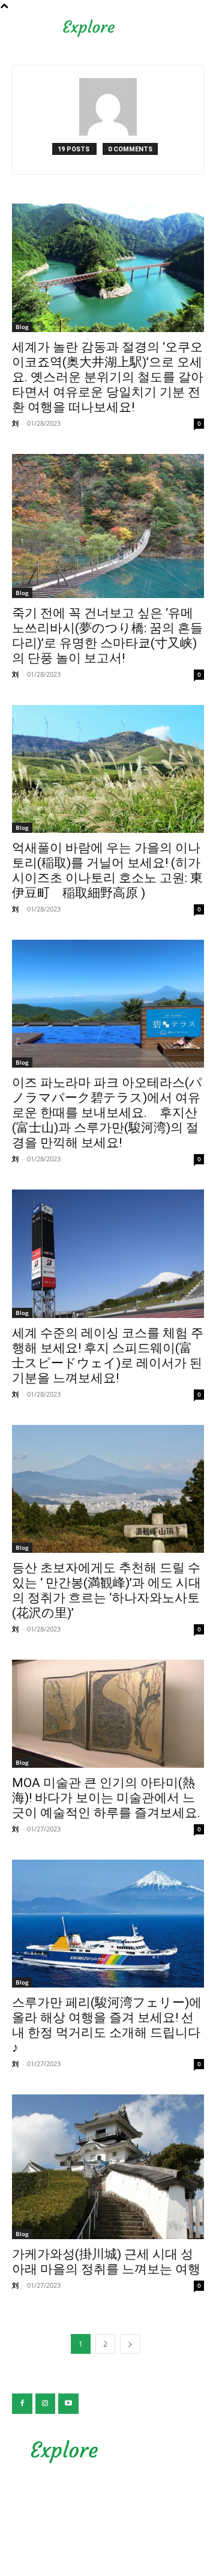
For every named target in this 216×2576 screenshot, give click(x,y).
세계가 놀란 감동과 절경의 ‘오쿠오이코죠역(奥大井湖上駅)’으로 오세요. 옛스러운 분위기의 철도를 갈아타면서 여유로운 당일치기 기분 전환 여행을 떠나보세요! (108, 377)
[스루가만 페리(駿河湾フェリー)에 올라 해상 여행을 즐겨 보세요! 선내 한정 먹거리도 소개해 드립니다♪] (108, 1924)
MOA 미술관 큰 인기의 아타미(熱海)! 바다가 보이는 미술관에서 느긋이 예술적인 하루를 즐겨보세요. (106, 1798)
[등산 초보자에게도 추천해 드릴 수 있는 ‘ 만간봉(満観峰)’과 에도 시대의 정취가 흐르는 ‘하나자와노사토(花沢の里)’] (108, 1489)
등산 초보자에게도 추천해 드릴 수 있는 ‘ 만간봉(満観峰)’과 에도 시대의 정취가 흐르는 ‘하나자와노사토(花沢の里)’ (106, 1590)
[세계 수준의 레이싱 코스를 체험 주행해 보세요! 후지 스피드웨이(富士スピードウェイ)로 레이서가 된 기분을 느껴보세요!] (108, 1253)
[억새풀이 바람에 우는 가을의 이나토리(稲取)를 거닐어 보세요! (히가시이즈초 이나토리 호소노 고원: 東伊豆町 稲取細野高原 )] (108, 769)
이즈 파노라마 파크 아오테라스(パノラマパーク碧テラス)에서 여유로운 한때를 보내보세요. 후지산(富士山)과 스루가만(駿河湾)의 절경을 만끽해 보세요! (107, 1113)
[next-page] (130, 2344)
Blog (22, 327)
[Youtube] (68, 2404)
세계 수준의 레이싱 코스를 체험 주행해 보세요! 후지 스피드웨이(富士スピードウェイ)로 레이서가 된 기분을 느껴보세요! (108, 1356)
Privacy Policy (108, 2498)
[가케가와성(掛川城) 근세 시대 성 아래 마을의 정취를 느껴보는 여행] (108, 2166)
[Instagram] (46, 2404)
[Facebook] (22, 2404)
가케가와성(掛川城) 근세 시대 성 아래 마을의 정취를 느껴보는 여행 (106, 2262)
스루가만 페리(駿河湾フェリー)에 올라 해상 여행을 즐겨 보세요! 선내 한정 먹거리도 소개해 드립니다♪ (107, 2025)
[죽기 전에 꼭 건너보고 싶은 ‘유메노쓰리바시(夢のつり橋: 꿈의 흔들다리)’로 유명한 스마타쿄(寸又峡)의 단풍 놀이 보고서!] (108, 526)
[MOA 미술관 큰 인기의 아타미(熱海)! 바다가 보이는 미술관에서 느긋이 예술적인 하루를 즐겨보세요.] (108, 1714)
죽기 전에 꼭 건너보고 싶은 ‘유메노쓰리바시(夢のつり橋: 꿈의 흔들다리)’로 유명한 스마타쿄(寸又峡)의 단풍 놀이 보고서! (107, 636)
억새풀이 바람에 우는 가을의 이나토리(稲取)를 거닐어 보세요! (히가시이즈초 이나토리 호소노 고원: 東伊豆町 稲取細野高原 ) (107, 870)
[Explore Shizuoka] (108, 2452)
